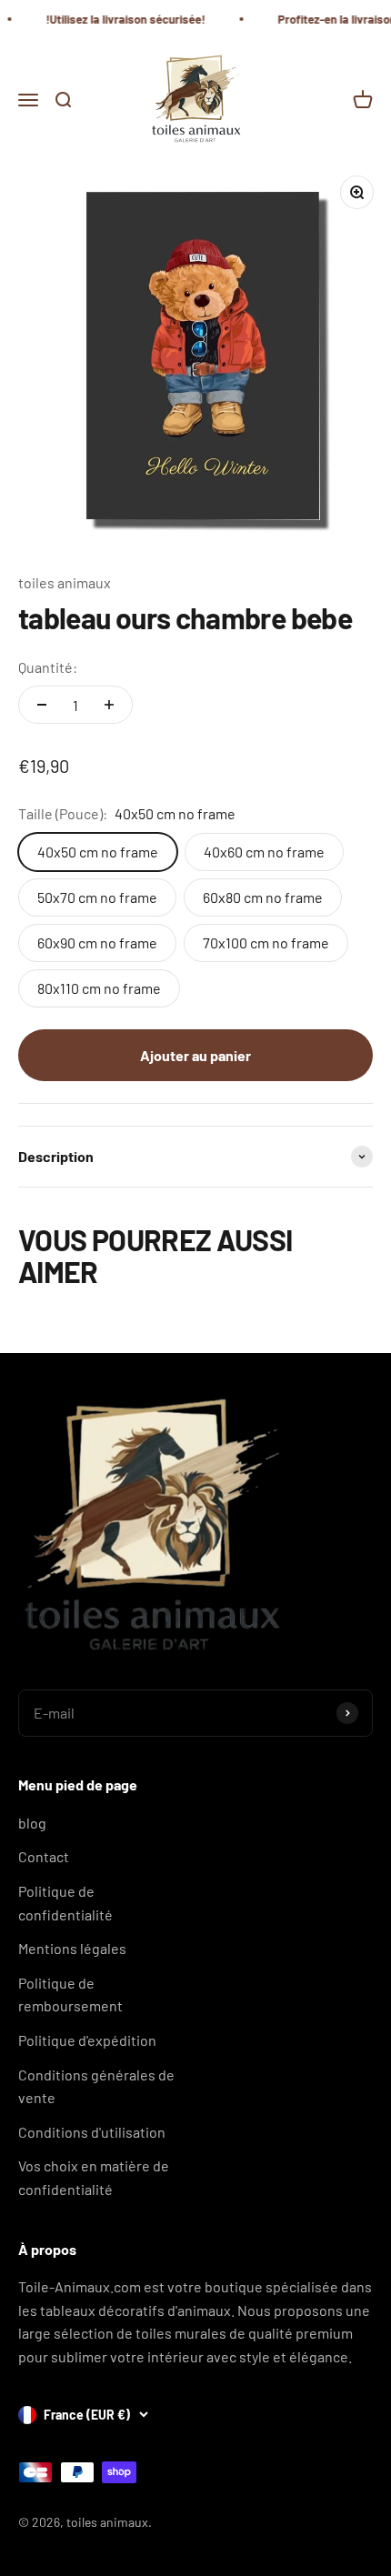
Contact (44, 1856)
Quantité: (48, 667)
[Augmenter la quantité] (109, 705)
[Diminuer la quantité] (42, 705)
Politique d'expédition (87, 2040)
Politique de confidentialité (65, 1903)
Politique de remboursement (70, 1995)
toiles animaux (65, 582)
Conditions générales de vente (96, 2086)
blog (32, 1823)
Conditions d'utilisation (92, 2132)
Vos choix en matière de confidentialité (94, 2177)
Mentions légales (72, 1948)
